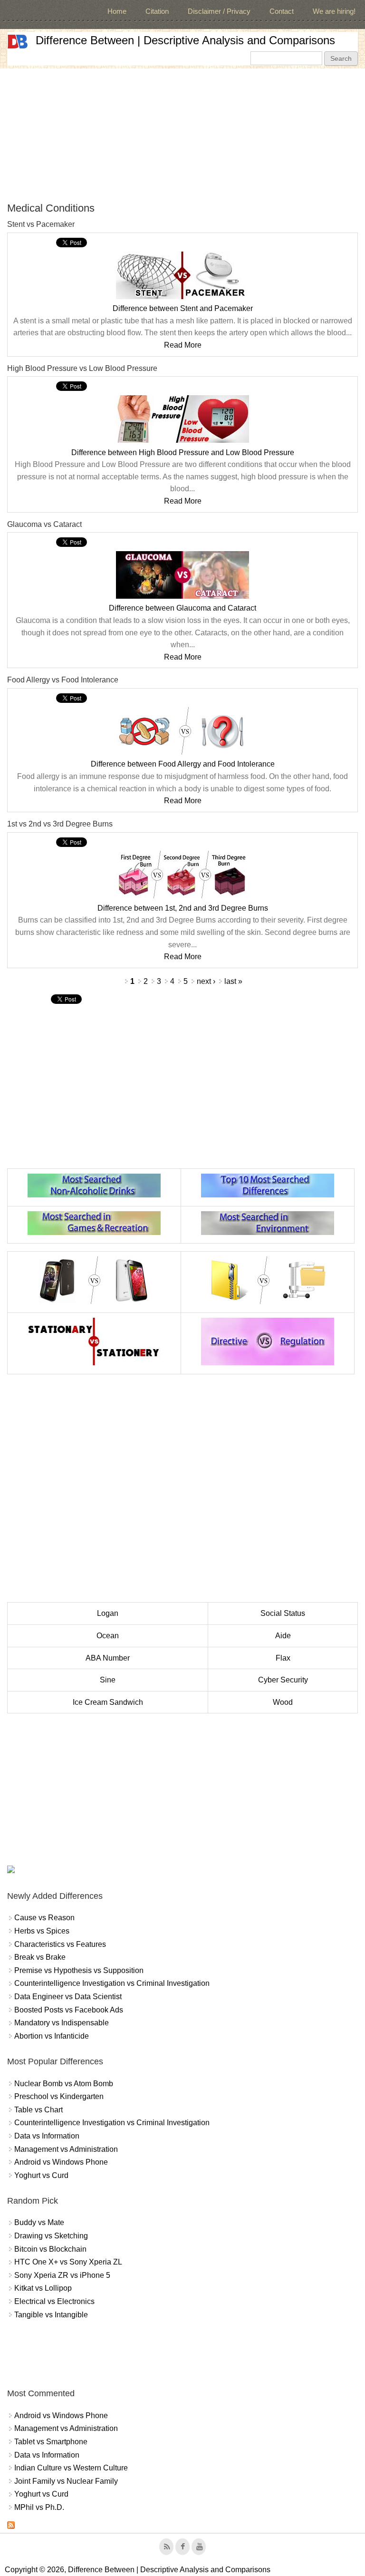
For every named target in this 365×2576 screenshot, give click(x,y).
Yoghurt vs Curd (41, 2175)
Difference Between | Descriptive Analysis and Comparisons (185, 40)
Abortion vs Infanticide (52, 2036)
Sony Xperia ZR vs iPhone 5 (62, 2275)
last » (233, 981)
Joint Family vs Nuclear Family (66, 2481)
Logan (108, 1613)
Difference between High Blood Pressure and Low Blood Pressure (183, 452)
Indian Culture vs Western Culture (71, 2468)
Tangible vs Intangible (51, 2315)
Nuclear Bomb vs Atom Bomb (64, 2084)
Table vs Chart (38, 2110)
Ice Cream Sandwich (108, 1702)
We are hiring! (334, 11)
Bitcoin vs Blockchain (50, 2249)
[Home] (18, 42)
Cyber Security (283, 1680)
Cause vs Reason (44, 1918)
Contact (282, 11)
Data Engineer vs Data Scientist (68, 1997)
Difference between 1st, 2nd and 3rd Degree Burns (183, 908)
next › (206, 981)
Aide (283, 1636)
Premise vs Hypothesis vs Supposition (79, 1970)
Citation (157, 11)
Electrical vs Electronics (54, 2301)
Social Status (283, 1613)
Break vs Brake (40, 1957)
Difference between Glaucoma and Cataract (182, 608)
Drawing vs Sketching (51, 2236)
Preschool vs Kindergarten (59, 2096)
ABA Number (108, 1658)
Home (117, 11)
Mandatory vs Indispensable (62, 2023)
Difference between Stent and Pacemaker (183, 308)
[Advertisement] (182, 135)
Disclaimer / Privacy (219, 11)
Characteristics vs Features (60, 1944)
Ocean (108, 1636)
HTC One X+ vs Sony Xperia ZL (68, 2262)
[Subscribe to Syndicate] (11, 2526)
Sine (108, 1680)
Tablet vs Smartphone (51, 2442)
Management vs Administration (66, 2149)
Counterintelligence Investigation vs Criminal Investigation (112, 1983)
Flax (283, 1658)
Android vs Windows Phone (61, 2162)
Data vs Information (47, 2136)
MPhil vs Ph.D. (39, 2507)
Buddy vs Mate (39, 2222)
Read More (183, 345)
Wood (283, 1702)
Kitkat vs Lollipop (43, 2288)
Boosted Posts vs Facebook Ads (69, 2010)
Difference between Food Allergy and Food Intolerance (183, 764)
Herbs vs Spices (42, 1931)
